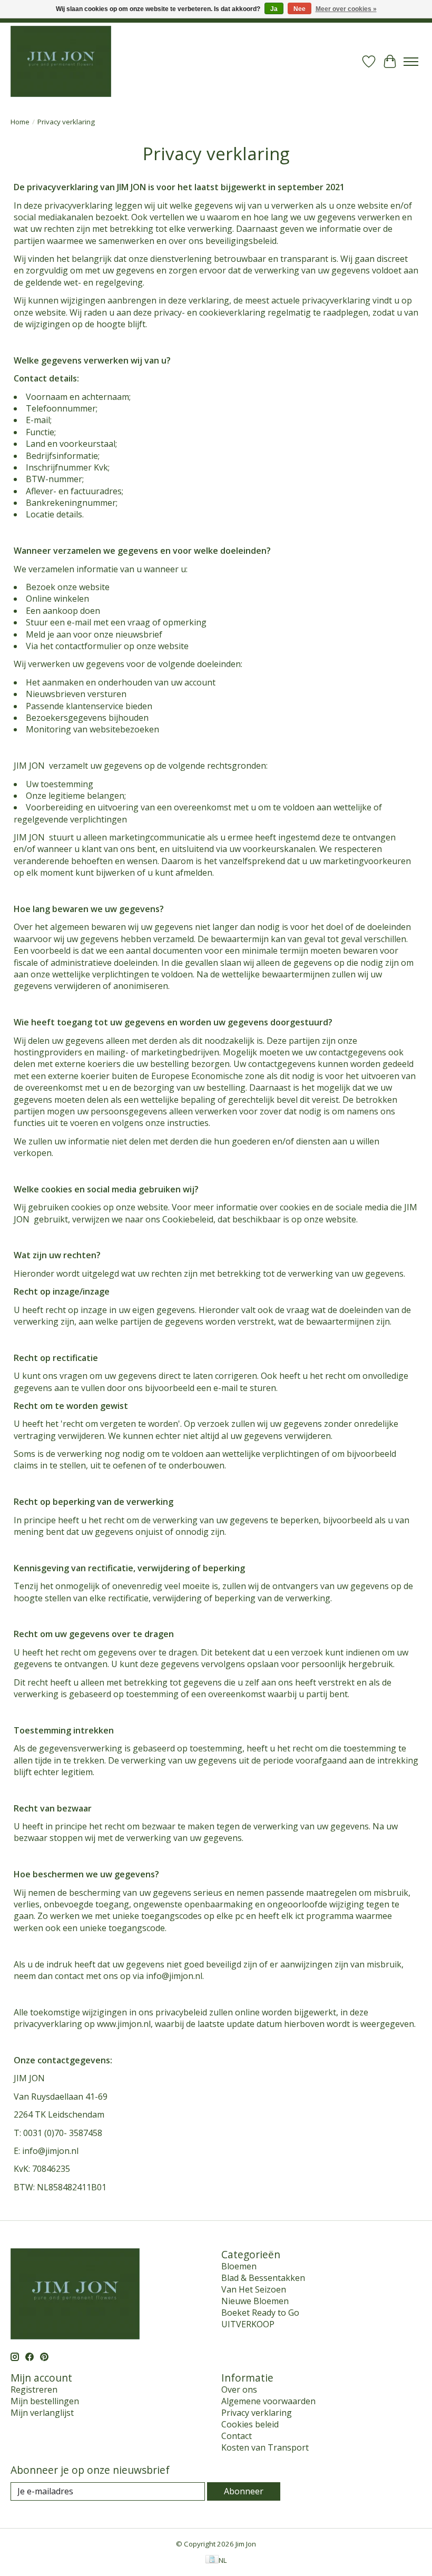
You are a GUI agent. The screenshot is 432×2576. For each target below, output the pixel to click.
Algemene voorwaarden (268, 2401)
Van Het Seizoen (254, 2289)
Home (20, 122)
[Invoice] (212, 2560)
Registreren (34, 2389)
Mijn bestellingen (45, 2401)
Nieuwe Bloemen (255, 2301)
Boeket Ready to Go (260, 2313)
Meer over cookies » (346, 9)
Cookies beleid (250, 2424)
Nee (300, 9)
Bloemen (239, 2266)
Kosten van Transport (265, 2447)
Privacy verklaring (257, 2413)
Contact (237, 2436)
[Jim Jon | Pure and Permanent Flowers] (61, 61)
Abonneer (244, 2491)
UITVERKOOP (248, 2324)
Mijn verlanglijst (42, 2413)
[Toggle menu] (411, 62)
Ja (274, 9)
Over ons (239, 2389)
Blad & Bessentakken (263, 2278)
